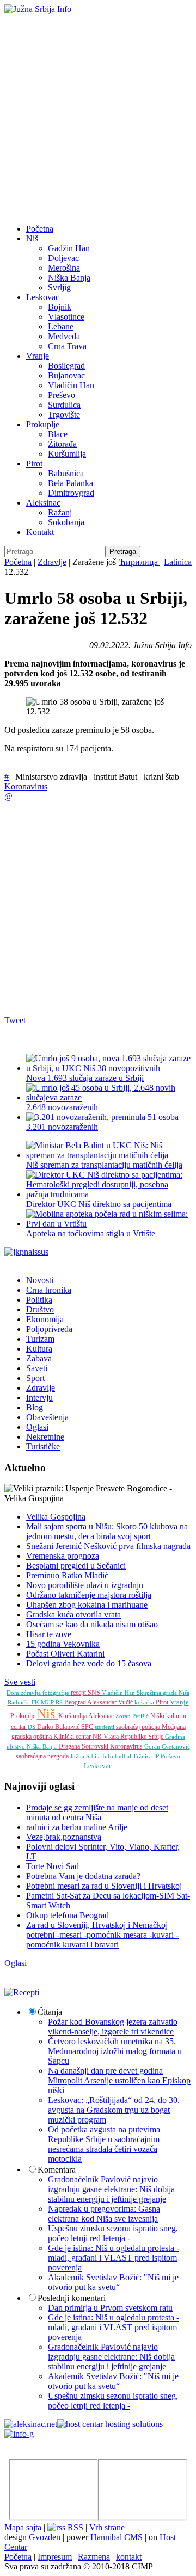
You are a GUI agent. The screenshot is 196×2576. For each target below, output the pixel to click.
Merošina (64, 268)
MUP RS (53, 1702)
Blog (35, 1407)
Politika (39, 1300)
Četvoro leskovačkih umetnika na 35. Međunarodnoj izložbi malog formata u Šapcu (115, 2051)
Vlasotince (66, 317)
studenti (105, 1727)
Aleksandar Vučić (111, 1702)
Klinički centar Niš (78, 1737)
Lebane (61, 326)
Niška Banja (69, 278)
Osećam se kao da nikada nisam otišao (92, 1624)
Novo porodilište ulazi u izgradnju (85, 1585)
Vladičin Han (71, 385)
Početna (40, 229)
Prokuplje (43, 424)
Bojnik (60, 307)
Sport (35, 1378)
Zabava (39, 1358)
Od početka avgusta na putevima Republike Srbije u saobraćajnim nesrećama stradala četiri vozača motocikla (104, 2144)
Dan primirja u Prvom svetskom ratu (110, 2308)
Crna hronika (49, 1290)
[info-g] (19, 2434)
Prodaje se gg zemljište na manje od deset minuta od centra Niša (97, 1812)
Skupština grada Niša (163, 1693)
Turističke (43, 1446)
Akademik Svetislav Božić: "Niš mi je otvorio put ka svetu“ (113, 2282)
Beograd (76, 1702)
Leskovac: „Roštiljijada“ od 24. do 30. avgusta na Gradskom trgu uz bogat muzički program (114, 2110)
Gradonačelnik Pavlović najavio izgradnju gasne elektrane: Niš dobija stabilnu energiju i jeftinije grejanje (111, 2189)
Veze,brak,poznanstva (64, 1837)
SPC (88, 1727)
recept (79, 1693)
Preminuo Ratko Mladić (67, 1575)
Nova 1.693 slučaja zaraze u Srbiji (85, 1078)
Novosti (40, 1280)
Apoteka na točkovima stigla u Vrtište (91, 1233)
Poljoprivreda (49, 1329)
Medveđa (64, 336)
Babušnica (66, 473)
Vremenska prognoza (63, 1556)
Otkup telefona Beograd (68, 1915)
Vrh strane (107, 2527)
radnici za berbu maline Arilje (77, 1827)
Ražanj (60, 512)
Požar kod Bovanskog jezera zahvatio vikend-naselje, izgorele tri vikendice (113, 2027)
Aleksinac (43, 503)
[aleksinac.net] (31, 2424)
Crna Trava (67, 346)
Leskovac (43, 297)
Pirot (34, 463)
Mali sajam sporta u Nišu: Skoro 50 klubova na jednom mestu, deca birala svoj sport (107, 1531)
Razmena (94, 2557)
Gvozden (45, 2537)
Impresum (55, 2557)
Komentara (57, 2170)
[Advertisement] (98, 117)
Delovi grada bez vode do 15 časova (89, 1663)
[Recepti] (22, 1992)
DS (32, 1727)
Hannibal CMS (117, 2537)
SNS (95, 1693)
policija (152, 1727)
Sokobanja (66, 522)
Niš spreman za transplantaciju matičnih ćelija (104, 1165)
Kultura (39, 1349)
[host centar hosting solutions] (110, 2424)
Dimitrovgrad (71, 493)
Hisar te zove (49, 1634)
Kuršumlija (67, 454)
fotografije (57, 1693)
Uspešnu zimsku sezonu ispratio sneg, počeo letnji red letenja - (113, 2233)
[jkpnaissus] (26, 1252)
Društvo (40, 1309)
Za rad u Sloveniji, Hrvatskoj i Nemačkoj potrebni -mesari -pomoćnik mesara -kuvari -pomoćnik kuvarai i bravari (102, 1935)
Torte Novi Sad (53, 1866)
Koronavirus (26, 786)
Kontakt (40, 532)
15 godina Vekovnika (63, 1644)
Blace (58, 434)
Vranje (38, 356)
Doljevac (63, 258)
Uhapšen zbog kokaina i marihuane (87, 1605)
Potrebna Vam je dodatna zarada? (83, 1876)
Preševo (62, 395)
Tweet (15, 1020)
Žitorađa (62, 444)
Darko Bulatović (59, 1727)
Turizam (40, 1339)
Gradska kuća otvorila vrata (73, 1614)
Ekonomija (45, 1319)
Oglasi (37, 1427)
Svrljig (59, 287)
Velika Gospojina (56, 1517)
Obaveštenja (47, 1417)
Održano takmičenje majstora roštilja (89, 1595)
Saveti (37, 1368)
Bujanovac (66, 375)
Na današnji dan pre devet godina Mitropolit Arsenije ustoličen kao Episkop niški (119, 2080)
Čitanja (50, 2012)
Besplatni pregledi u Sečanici (76, 1566)
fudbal (124, 1756)
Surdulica (64, 405)
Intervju (39, 1398)
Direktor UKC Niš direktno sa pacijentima (99, 1204)
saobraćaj (129, 1727)
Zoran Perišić (133, 1716)
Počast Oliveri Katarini (65, 1654)
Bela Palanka (71, 483)
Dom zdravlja (24, 1693)
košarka (145, 1702)
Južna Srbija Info (93, 1756)
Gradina (175, 1737)
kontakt (129, 2557)
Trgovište (64, 415)
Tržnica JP (147, 1756)
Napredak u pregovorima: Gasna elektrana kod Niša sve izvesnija (104, 2214)
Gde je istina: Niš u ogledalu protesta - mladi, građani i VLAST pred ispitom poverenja (114, 2258)
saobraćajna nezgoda (43, 1756)
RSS (74, 2527)
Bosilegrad (66, 366)
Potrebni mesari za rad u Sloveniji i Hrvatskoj (104, 1886)
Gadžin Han (69, 248)
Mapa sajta (23, 2527)
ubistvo (17, 1746)
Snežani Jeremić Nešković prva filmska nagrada (108, 1546)
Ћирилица (140, 562)
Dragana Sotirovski (84, 1746)
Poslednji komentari (72, 2298)
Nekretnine (45, 1437)
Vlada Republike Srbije (134, 1737)
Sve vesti (20, 1682)
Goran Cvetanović (167, 1746)
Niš (32, 238)
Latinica (178, 562)
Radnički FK (24, 1702)
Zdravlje (52, 562)
